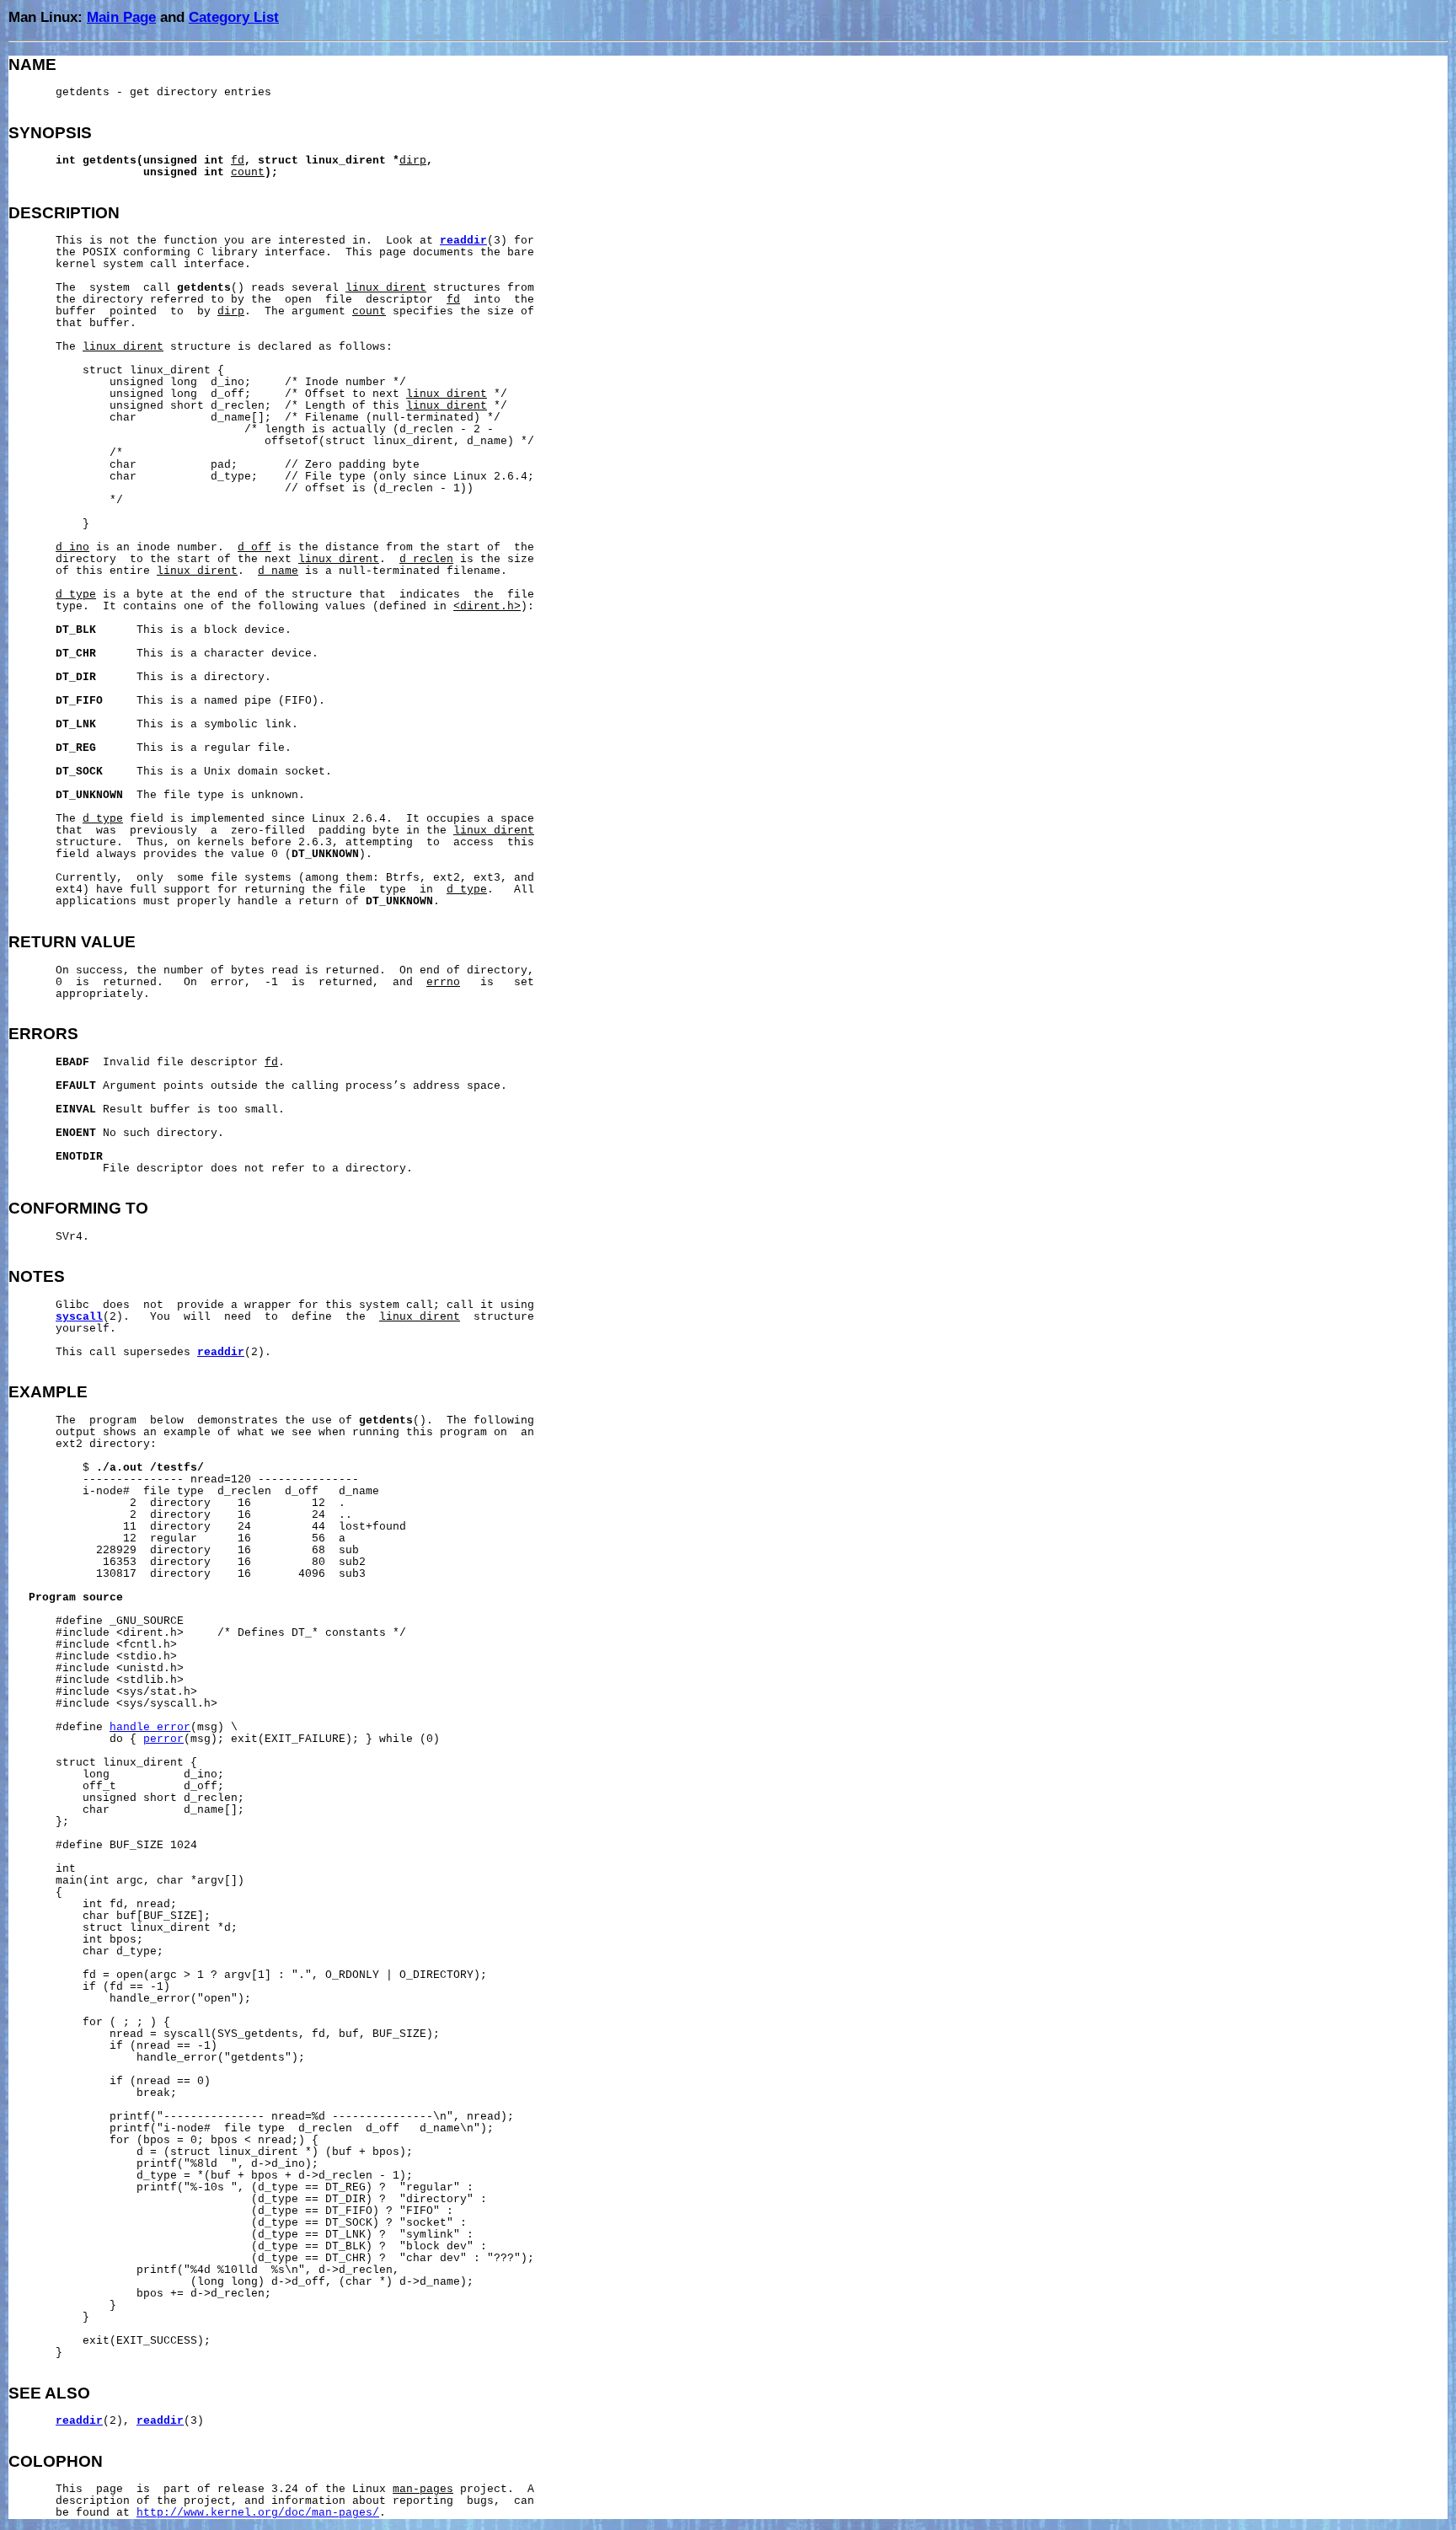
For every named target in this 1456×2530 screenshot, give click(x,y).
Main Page (121, 17)
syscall (79, 1317)
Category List (234, 17)
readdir (463, 241)
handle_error (150, 1728)
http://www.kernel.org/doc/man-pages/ (258, 2513)
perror (163, 1739)
